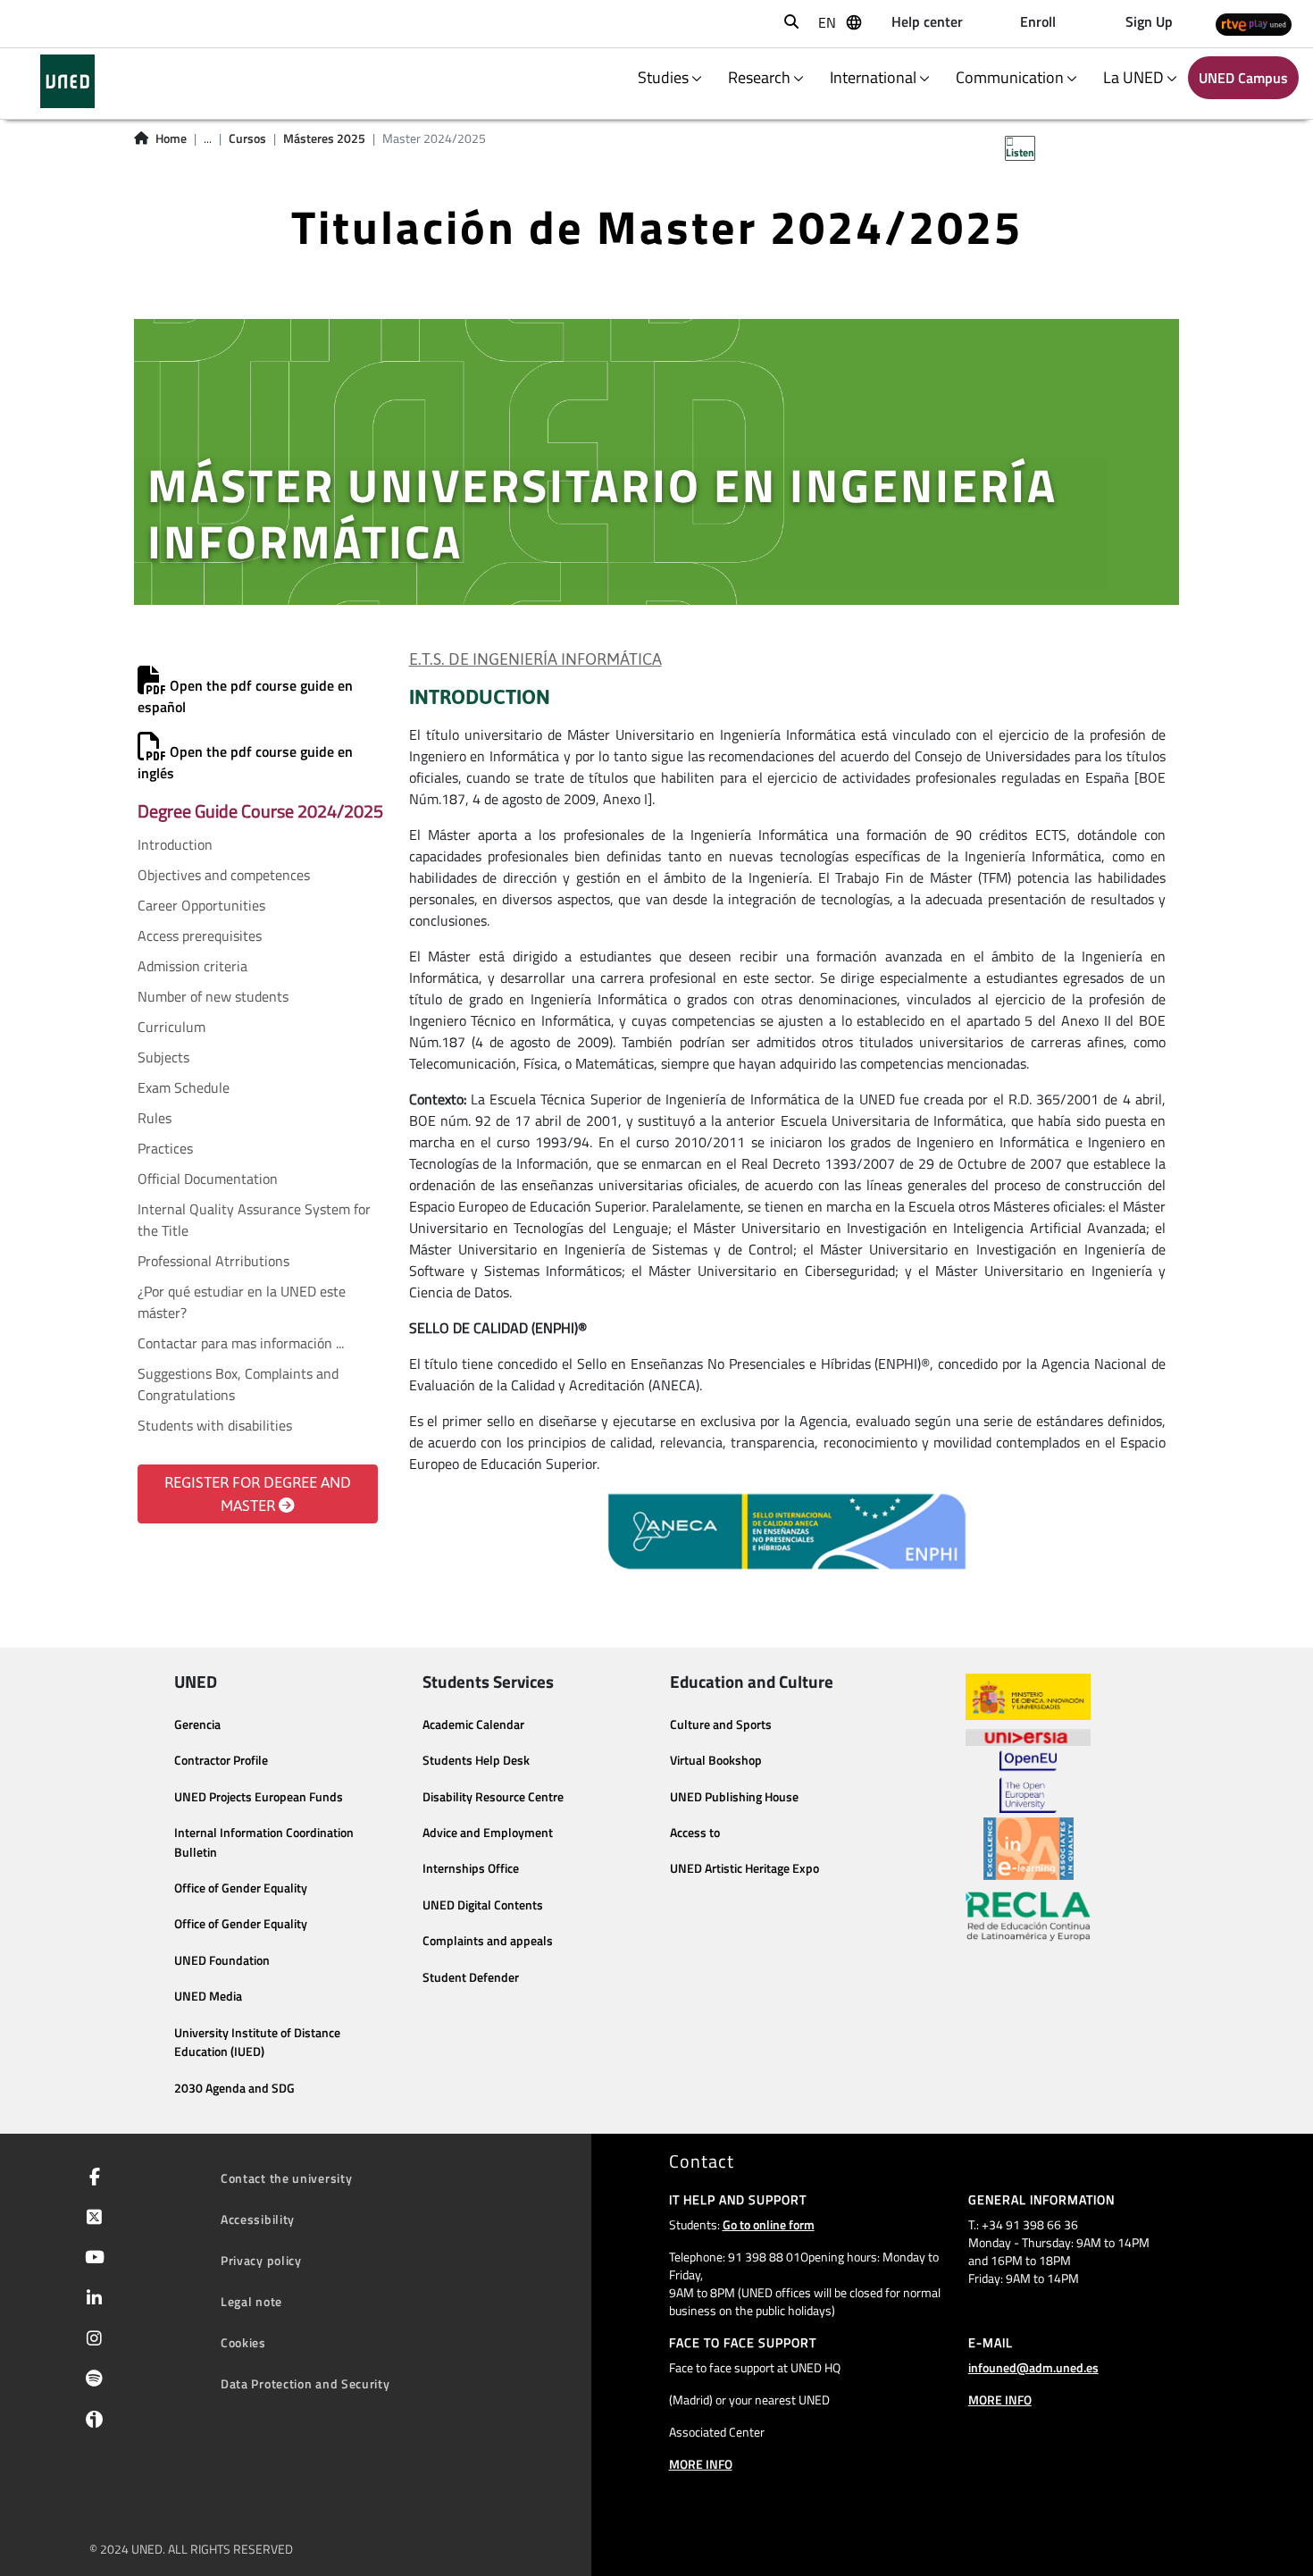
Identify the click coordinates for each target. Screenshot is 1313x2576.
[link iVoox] (91, 2423)
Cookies (243, 2342)
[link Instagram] (91, 2340)
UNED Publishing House (734, 1797)
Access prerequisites (200, 936)
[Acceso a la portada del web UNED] (67, 81)
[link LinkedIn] (91, 2300)
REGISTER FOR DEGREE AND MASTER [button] (258, 1494)
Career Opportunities (201, 905)
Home (171, 138)
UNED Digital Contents (483, 1905)
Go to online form (769, 2224)
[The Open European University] (1028, 1782)
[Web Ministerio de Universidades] (1028, 1697)
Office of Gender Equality (241, 1888)
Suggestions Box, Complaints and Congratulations (238, 1384)
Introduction (175, 844)
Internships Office (471, 1868)
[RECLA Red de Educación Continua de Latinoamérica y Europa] (1028, 1915)
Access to (695, 1833)
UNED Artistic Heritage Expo (744, 1868)
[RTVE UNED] (1254, 24)
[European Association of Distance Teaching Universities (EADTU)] (1029, 1849)
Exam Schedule (184, 1087)
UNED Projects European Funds (259, 1797)
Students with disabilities (215, 1425)
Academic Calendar (473, 1724)
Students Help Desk (476, 1760)
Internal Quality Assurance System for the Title (254, 1220)
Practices (165, 1148)
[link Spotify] (91, 2380)
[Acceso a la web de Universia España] (1028, 1735)
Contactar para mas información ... (241, 1343)
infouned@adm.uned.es (1033, 2367)
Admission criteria (192, 966)
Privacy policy (261, 2260)
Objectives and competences (224, 875)
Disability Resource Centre (493, 1797)
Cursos (247, 138)
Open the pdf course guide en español (245, 696)
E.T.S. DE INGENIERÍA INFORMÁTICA (535, 659)
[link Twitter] (91, 2219)
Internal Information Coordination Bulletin (264, 1842)
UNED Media (208, 1996)
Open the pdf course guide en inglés (245, 762)
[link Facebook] (91, 2178)
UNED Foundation (222, 1960)
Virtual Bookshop (716, 1760)
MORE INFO (701, 2464)
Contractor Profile (221, 1760)
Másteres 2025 (324, 138)
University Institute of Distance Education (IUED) (257, 2043)
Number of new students (213, 996)
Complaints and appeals (488, 1941)
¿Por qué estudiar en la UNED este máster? (242, 1302)
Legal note (251, 2301)
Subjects (163, 1057)
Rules (155, 1118)
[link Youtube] (91, 2259)
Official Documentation (208, 1179)
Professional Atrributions (213, 1261)
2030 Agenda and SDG (234, 2088)
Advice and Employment (488, 1833)
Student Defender (471, 1977)
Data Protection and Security (305, 2383)
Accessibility (258, 2219)
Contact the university (286, 2178)
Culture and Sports (721, 1724)
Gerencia (197, 1724)
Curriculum (171, 1027)
